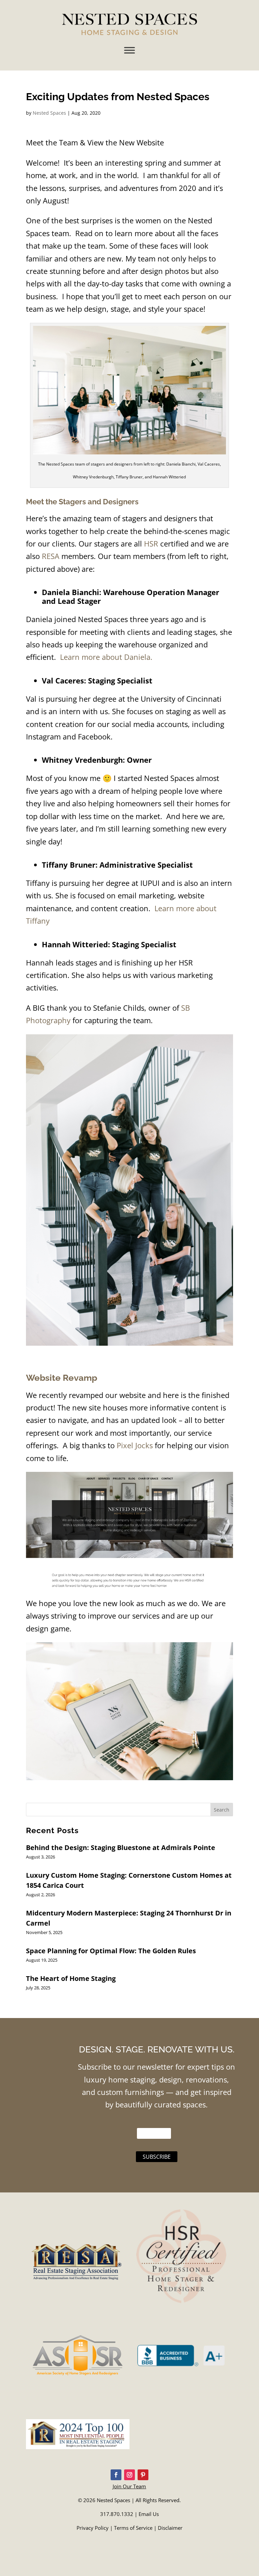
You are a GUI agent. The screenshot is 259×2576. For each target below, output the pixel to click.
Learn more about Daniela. (106, 657)
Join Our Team (129, 2486)
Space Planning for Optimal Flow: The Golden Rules (111, 1951)
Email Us (149, 2514)
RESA (51, 556)
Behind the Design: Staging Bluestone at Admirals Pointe (121, 1847)
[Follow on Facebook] (116, 2475)
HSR (151, 543)
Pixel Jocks (135, 1445)
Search (222, 1810)
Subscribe (157, 2157)
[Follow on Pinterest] (143, 2475)
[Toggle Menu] (129, 50)
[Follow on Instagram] (129, 2475)
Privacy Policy (93, 2528)
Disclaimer (170, 2528)
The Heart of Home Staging (71, 1978)
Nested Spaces (49, 113)
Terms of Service (133, 2528)
